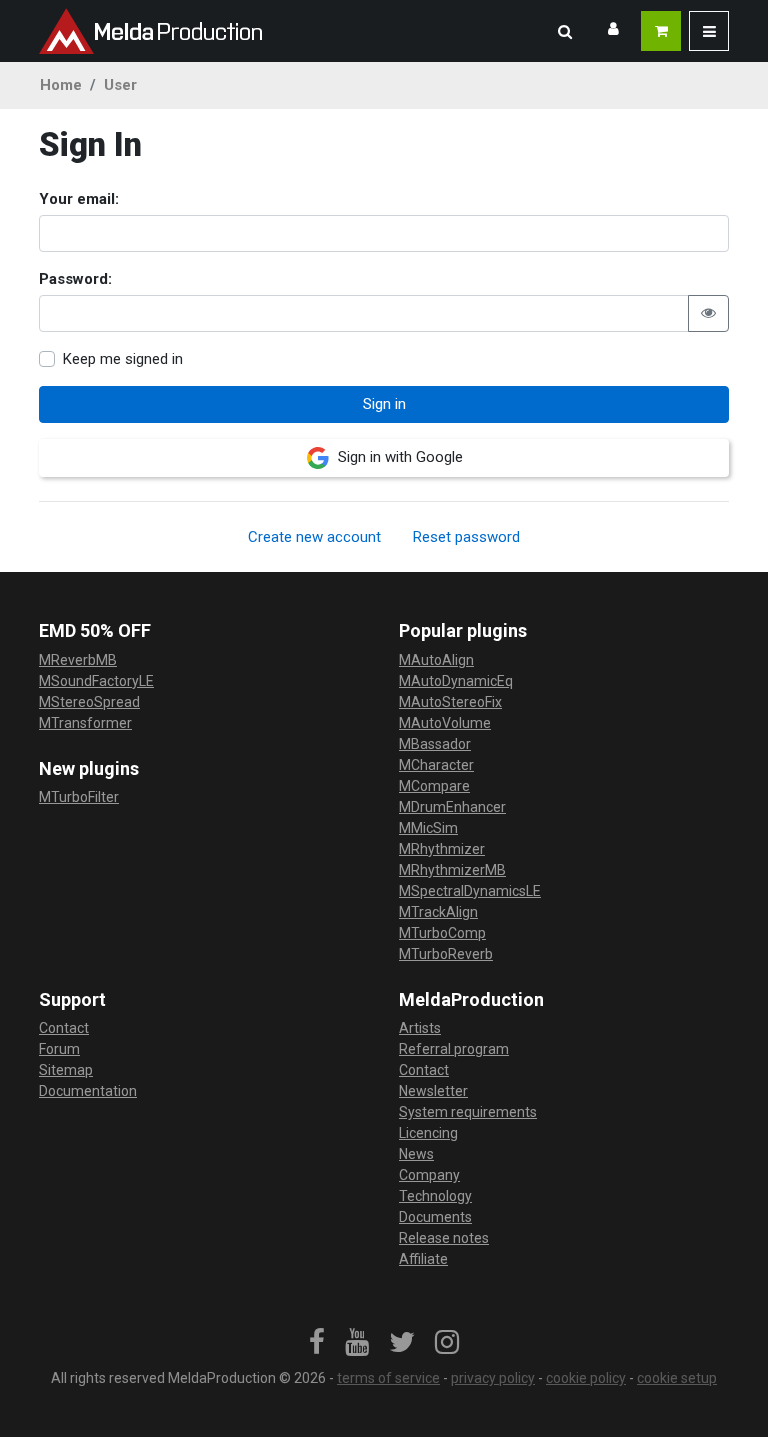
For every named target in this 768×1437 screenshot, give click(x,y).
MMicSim (428, 828)
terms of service (388, 1378)
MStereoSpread (89, 702)
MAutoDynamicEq (456, 681)
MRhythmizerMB (452, 870)
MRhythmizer (442, 849)
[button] (565, 31)
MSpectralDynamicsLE (470, 891)
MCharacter (436, 765)
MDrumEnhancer (452, 807)
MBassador (435, 744)
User (120, 85)
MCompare (434, 786)
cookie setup (677, 1378)
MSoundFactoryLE (96, 681)
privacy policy (493, 1378)
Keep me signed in (123, 359)
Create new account (314, 537)
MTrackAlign (438, 912)
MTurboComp (442, 933)
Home (61, 85)
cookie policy (586, 1378)
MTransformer (85, 723)
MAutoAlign (436, 660)
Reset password (466, 537)
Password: (75, 279)
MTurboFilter (79, 797)
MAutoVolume (445, 723)
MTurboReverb (446, 954)
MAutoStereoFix (450, 702)
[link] (317, 1343)
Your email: (79, 199)
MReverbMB (78, 660)
